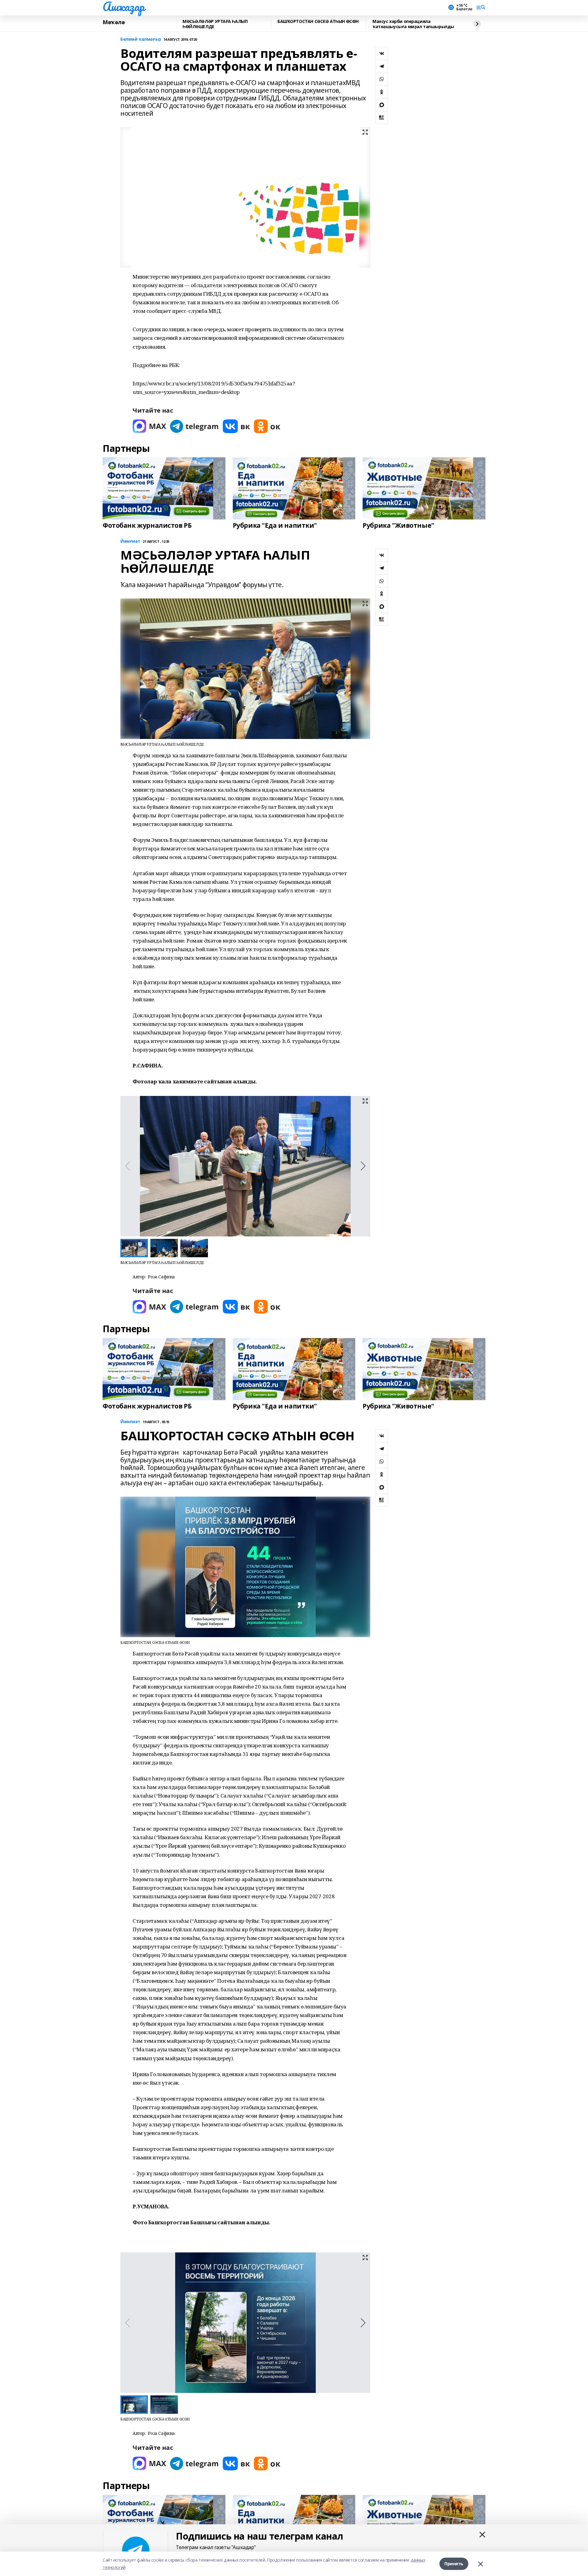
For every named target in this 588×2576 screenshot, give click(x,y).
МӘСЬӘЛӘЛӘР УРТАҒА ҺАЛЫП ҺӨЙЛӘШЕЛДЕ (215, 24)
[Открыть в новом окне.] (149, 426)
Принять (454, 2564)
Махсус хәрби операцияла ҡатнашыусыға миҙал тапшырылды (413, 24)
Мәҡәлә (114, 22)
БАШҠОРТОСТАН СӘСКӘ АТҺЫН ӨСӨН (318, 22)
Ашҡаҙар (124, 6)
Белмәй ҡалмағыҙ (141, 39)
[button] (363, 1166)
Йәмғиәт (130, 541)
